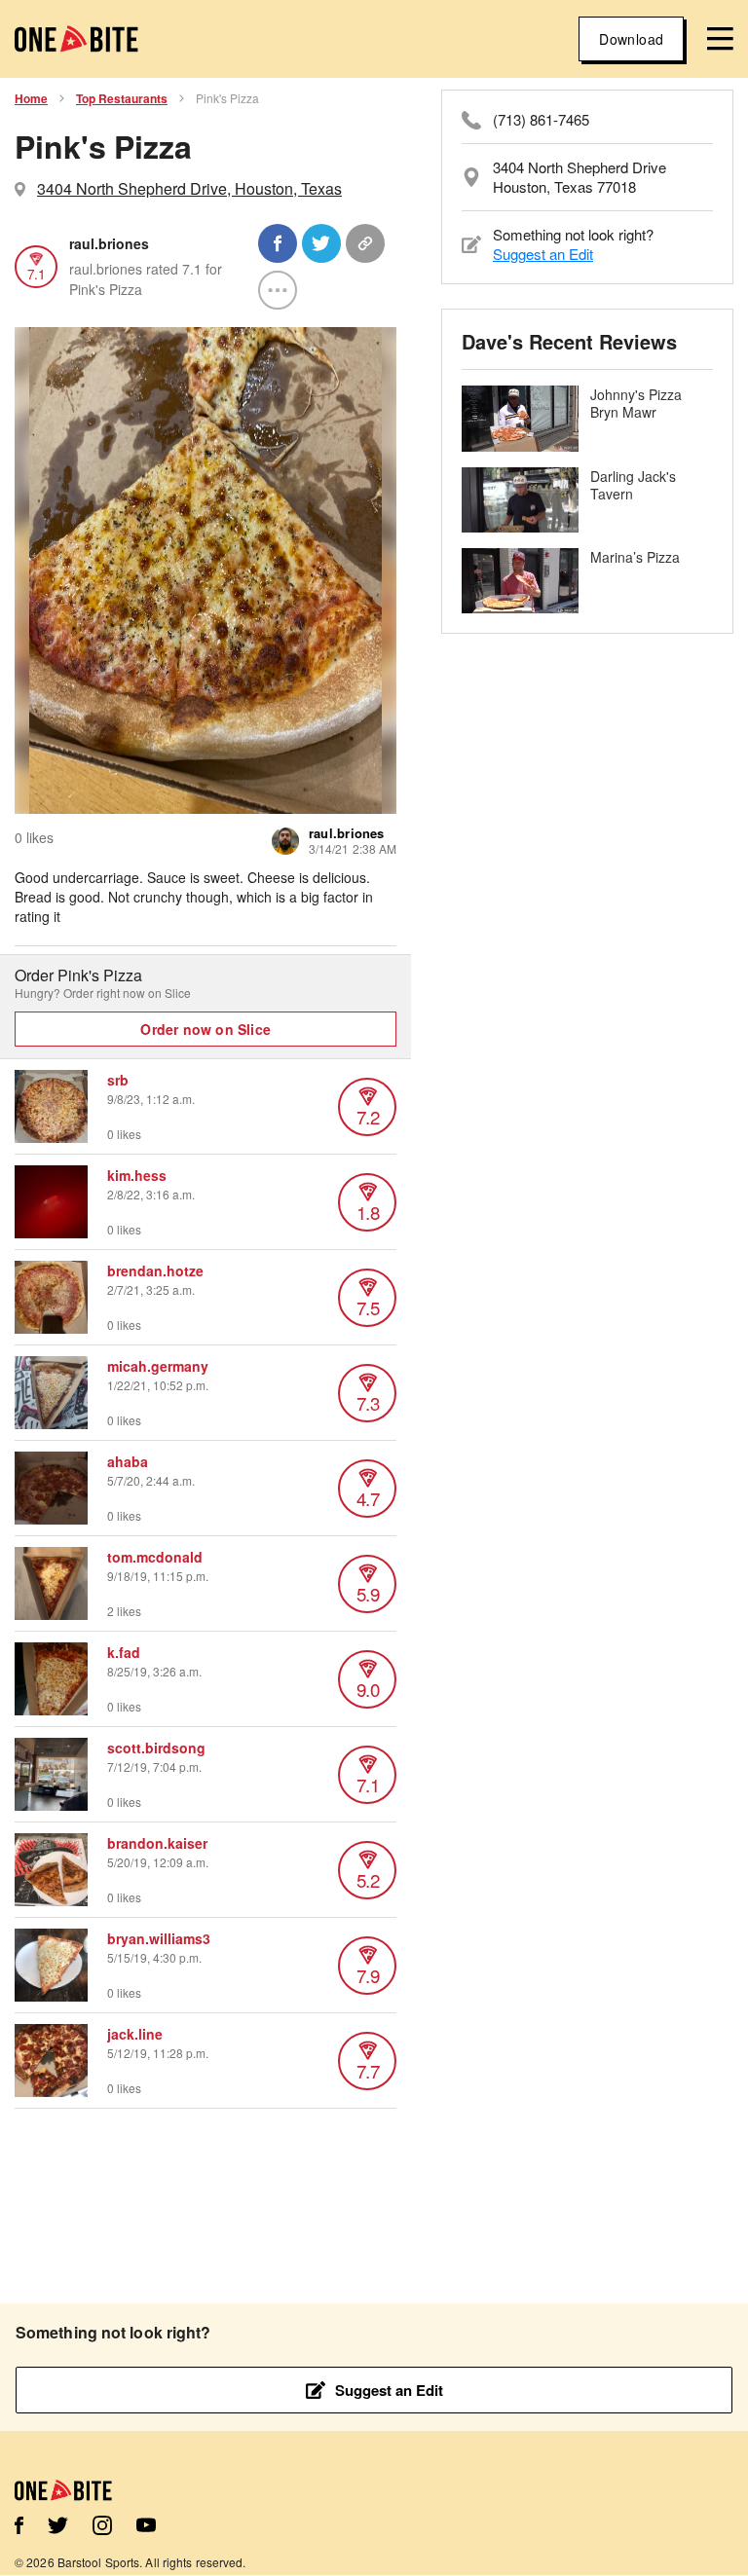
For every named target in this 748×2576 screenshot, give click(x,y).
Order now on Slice (206, 1029)
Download (631, 39)
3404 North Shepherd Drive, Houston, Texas (189, 188)
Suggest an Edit (543, 254)
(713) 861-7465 (541, 120)
